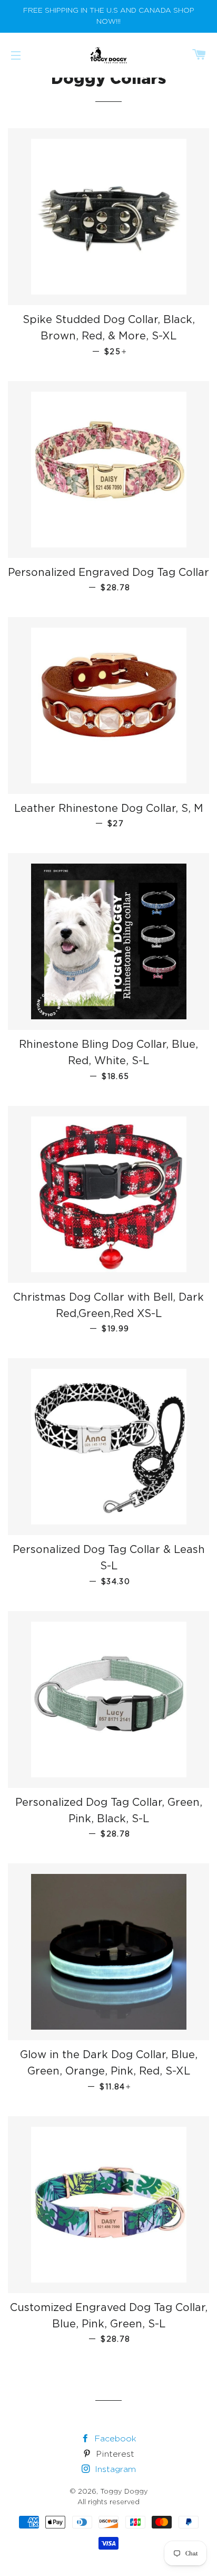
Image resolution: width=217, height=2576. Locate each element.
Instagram (114, 2470)
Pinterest (114, 2454)
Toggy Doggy (124, 2492)
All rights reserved (108, 2502)
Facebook (114, 2439)
